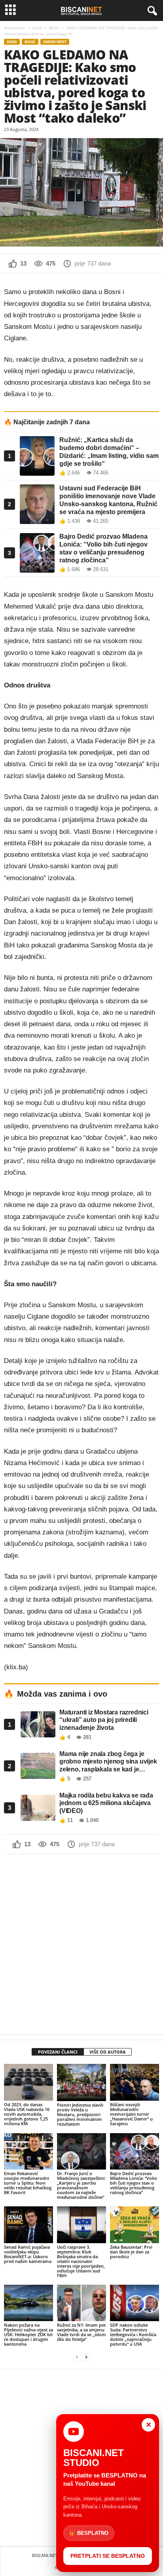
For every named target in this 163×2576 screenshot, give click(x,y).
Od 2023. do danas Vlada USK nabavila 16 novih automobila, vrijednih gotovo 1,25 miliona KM (27, 2114)
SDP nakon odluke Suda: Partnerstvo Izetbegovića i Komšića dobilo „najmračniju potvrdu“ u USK (133, 2334)
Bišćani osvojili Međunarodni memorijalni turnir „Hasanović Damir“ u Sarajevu (131, 2114)
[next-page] (86, 2357)
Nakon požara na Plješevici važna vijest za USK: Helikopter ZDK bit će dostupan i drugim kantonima (28, 2334)
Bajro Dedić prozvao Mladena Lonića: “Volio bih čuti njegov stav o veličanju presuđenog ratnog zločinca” (134, 2183)
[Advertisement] (81, 1944)
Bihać (54, 28)
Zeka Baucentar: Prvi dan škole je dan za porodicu (131, 2252)
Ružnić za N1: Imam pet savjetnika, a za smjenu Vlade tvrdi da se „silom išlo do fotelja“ (81, 2332)
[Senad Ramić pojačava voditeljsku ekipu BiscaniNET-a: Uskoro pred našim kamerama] (28, 2225)
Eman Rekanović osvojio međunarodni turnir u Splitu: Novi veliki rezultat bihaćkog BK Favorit (28, 2183)
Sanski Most (55, 42)
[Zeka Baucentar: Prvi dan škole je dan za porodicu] (135, 2225)
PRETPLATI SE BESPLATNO (108, 2556)
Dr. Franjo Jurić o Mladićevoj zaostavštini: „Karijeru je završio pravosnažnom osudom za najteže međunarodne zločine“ (81, 2185)
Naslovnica (14, 28)
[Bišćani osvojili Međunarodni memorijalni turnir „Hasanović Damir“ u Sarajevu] (135, 2082)
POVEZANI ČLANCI (58, 2052)
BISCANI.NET (45, 2555)
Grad (37, 28)
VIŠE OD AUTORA (108, 2052)
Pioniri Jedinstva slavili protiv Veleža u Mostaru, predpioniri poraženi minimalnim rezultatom (80, 2114)
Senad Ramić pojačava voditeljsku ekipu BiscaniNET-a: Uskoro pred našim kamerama (28, 2254)
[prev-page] (77, 2357)
